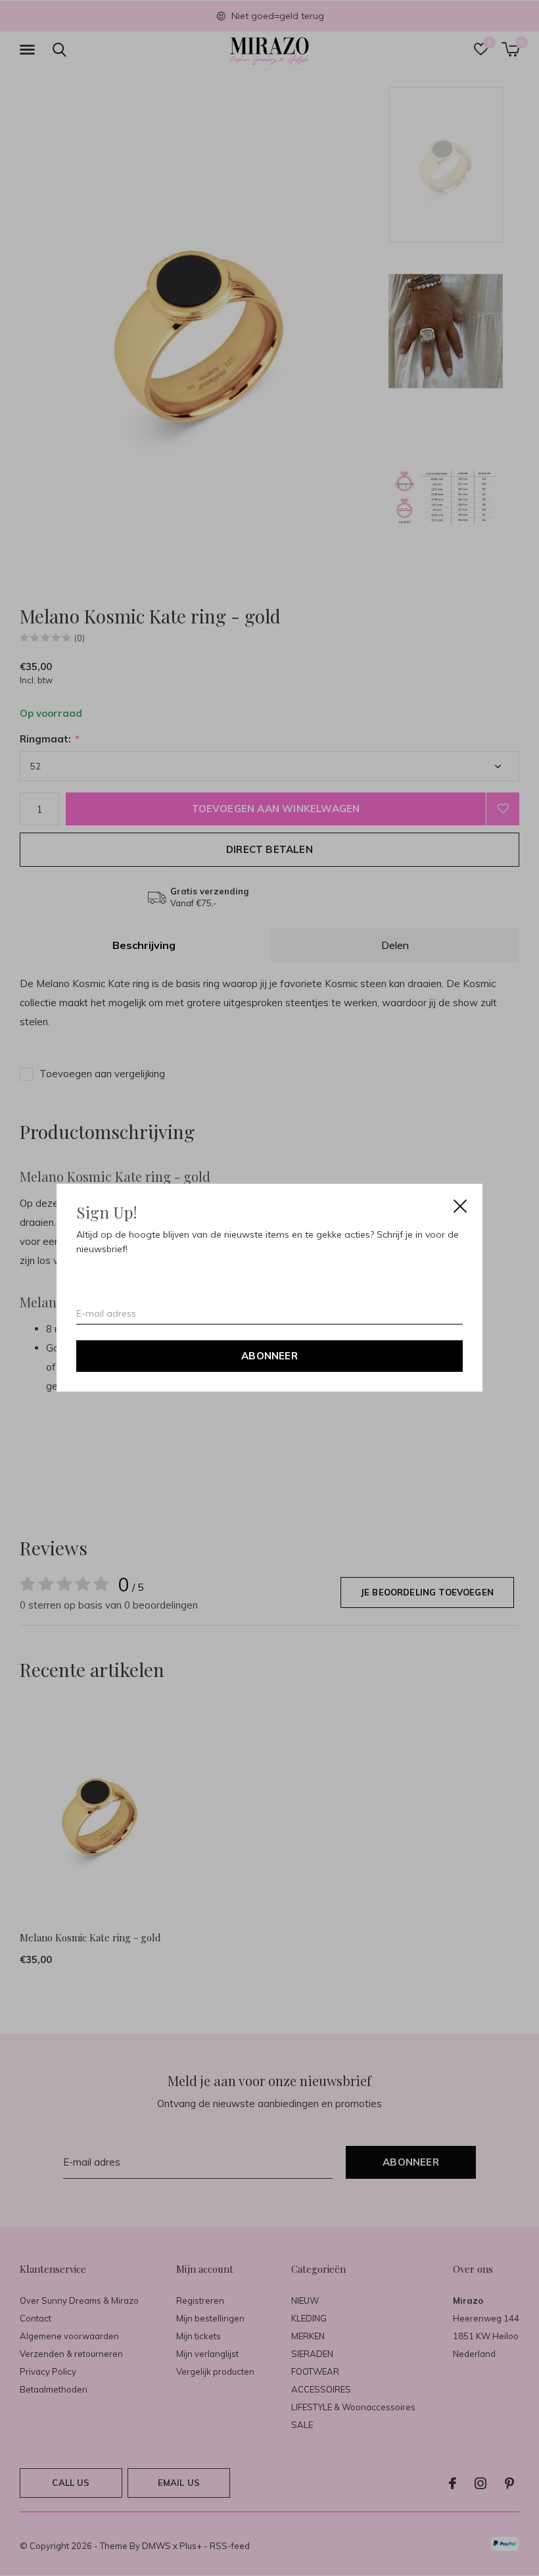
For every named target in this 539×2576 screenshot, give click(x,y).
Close (460, 1206)
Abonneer (269, 1356)
